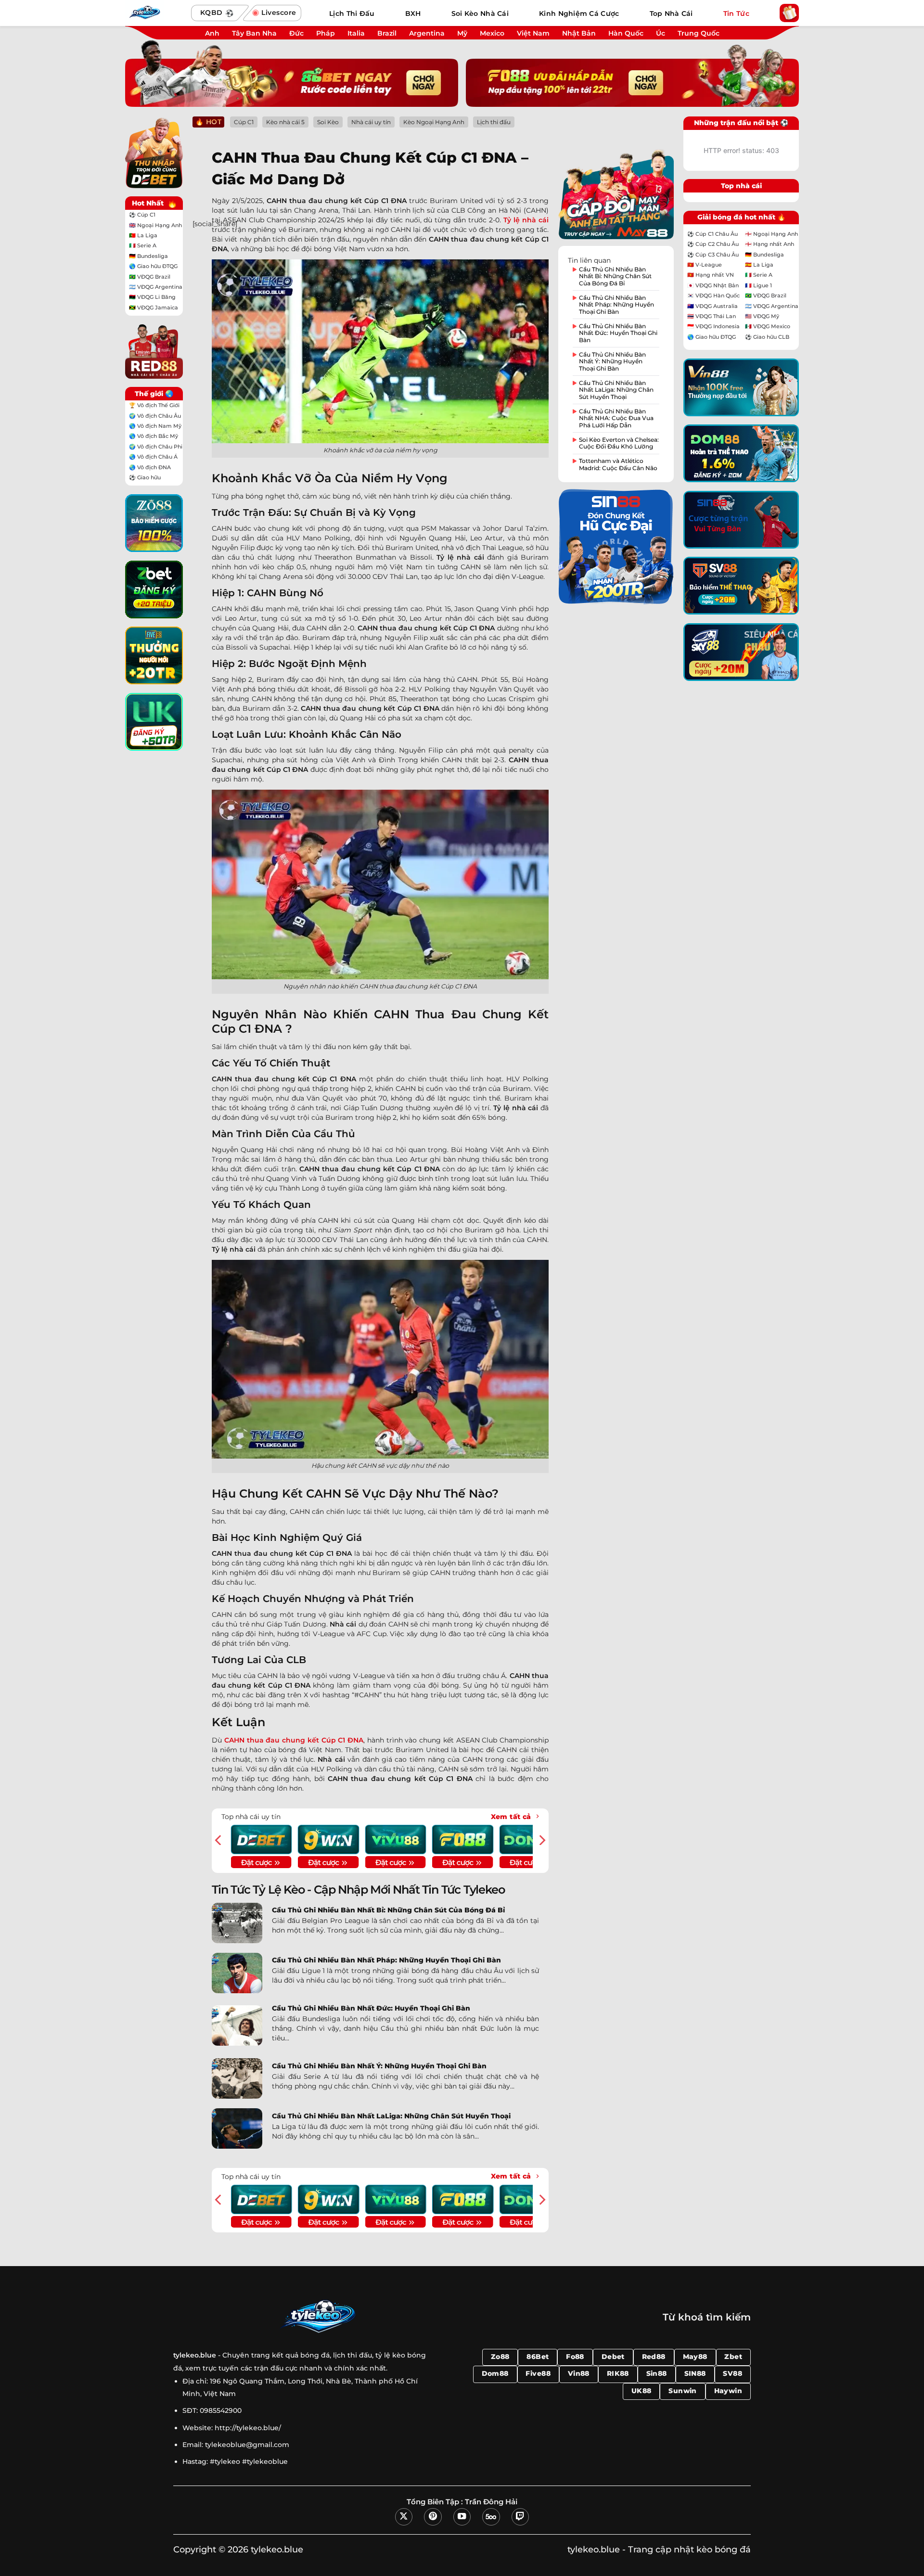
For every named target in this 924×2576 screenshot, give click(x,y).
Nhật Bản (579, 33)
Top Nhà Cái (671, 13)
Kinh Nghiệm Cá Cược (579, 13)
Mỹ (462, 33)
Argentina (427, 33)
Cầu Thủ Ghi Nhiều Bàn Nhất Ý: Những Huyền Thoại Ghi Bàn (379, 2066)
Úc (661, 33)
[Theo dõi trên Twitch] (520, 2517)
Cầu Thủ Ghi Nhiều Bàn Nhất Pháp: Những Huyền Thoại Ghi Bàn (386, 1960)
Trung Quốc (699, 33)
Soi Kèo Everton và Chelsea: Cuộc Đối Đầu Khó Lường (619, 443)
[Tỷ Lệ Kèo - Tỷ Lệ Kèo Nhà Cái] (154, 13)
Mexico (492, 33)
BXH (413, 13)
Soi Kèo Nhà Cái (480, 13)
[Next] (541, 1840)
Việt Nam (533, 33)
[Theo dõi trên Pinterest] (433, 2517)
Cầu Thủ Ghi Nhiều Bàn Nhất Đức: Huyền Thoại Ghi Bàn (371, 2008)
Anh (212, 33)
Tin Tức (736, 13)
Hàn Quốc (626, 33)
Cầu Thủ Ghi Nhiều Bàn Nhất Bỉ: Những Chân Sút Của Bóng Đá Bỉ (388, 1910)
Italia (356, 33)
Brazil (387, 33)
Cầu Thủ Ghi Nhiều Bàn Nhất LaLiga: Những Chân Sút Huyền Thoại (391, 2116)
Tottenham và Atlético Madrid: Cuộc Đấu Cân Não (618, 464)
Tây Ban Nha (254, 33)
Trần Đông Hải (491, 2502)
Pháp (326, 33)
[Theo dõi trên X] (404, 2517)
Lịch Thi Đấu (352, 13)
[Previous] (219, 1840)
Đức (296, 33)
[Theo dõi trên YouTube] (462, 2517)
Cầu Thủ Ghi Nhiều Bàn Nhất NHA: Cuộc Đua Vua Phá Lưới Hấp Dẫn (616, 418)
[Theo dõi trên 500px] (491, 2517)
